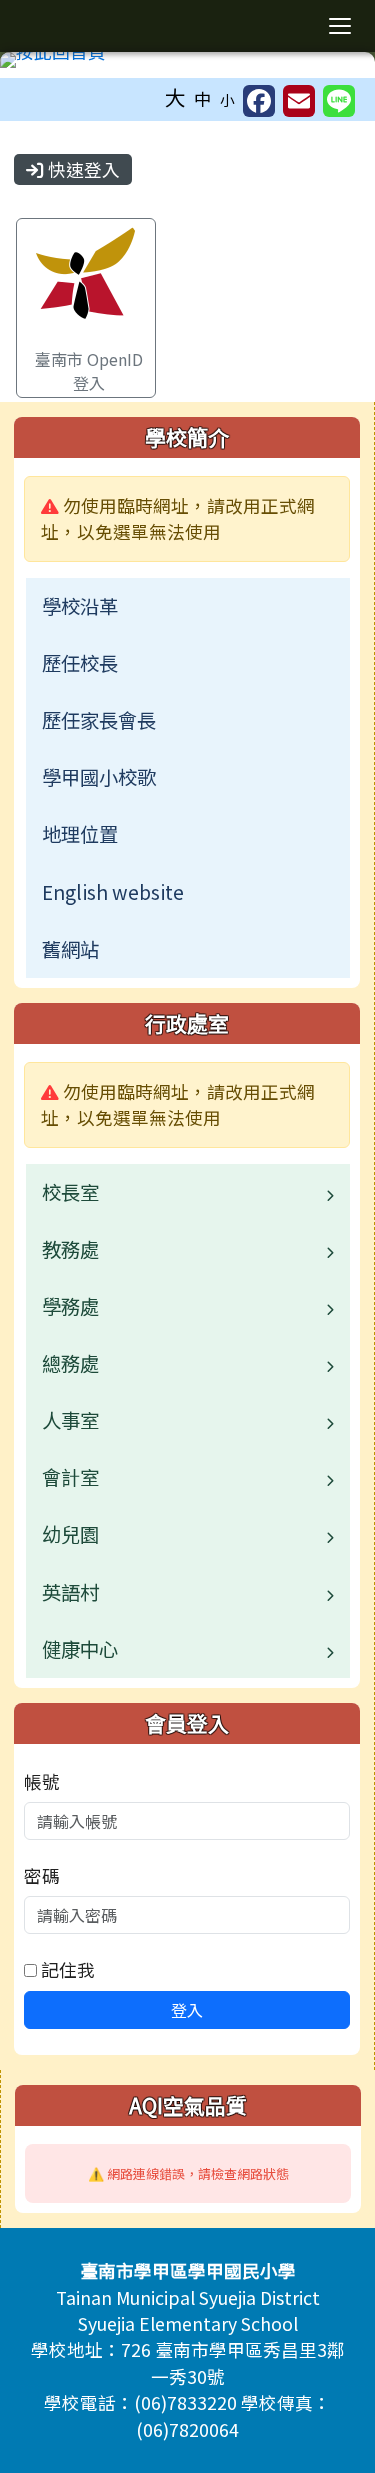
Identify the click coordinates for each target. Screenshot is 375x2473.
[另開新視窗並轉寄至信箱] (299, 101)
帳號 (42, 1781)
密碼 (42, 1875)
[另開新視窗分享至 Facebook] (259, 101)
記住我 (66, 1969)
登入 (187, 2010)
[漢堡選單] (340, 26)
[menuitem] (188, 606)
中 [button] (203, 98)
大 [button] (175, 97)
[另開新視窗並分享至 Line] (339, 101)
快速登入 (82, 169)
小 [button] (227, 99)
